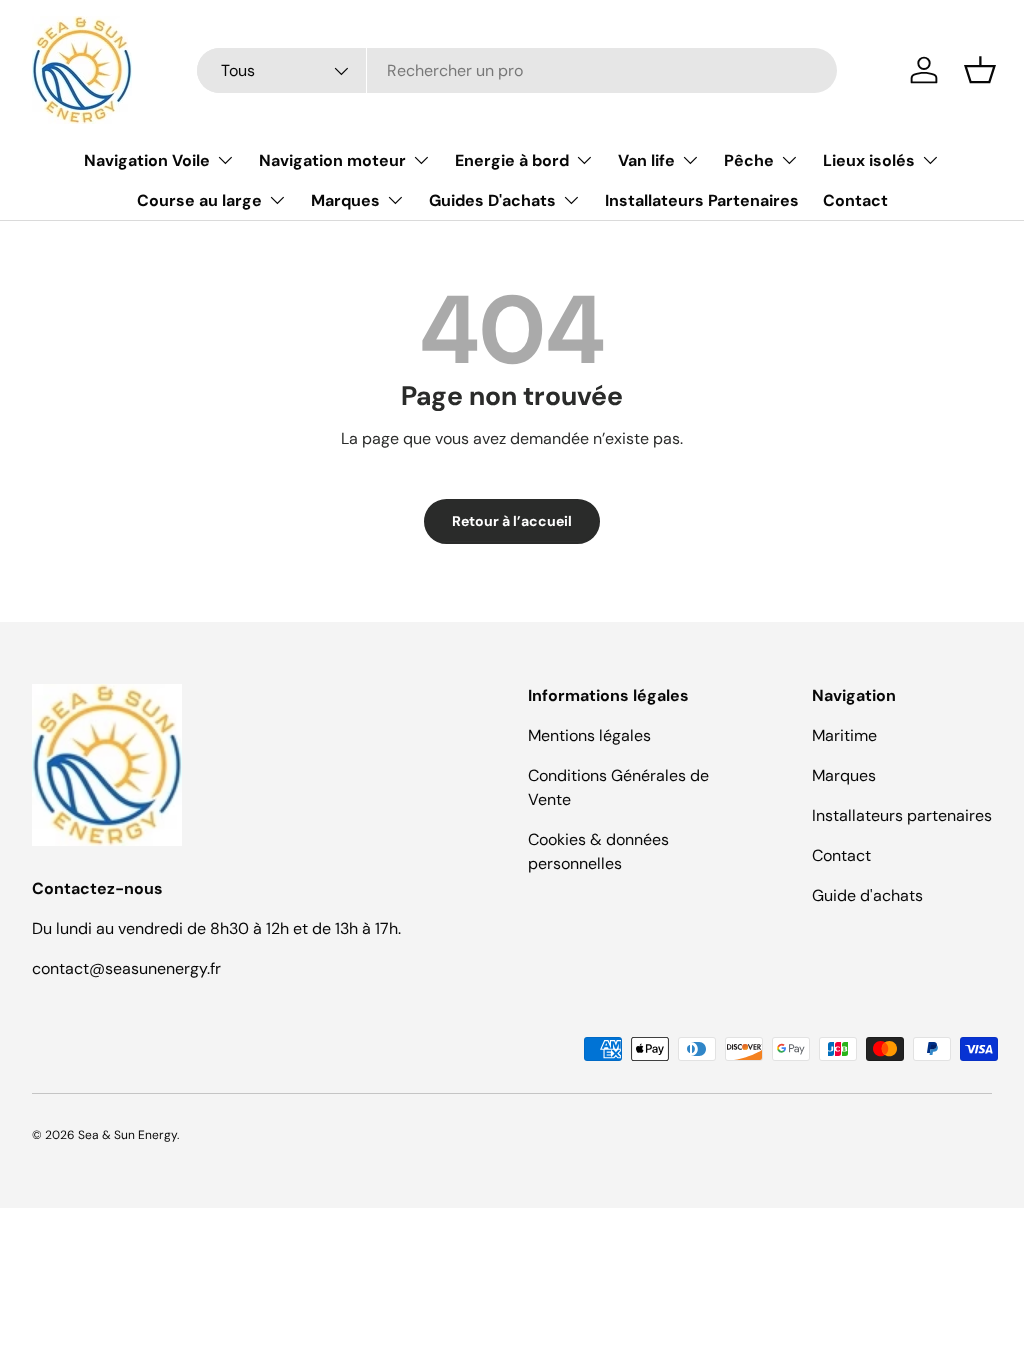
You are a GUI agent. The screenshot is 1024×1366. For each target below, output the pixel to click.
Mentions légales (589, 735)
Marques (844, 775)
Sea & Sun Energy (127, 1135)
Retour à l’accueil (512, 521)
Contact (855, 200)
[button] (980, 70)
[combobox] (517, 70)
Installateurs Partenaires (702, 200)
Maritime (844, 735)
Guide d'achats (867, 895)
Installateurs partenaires (902, 815)
